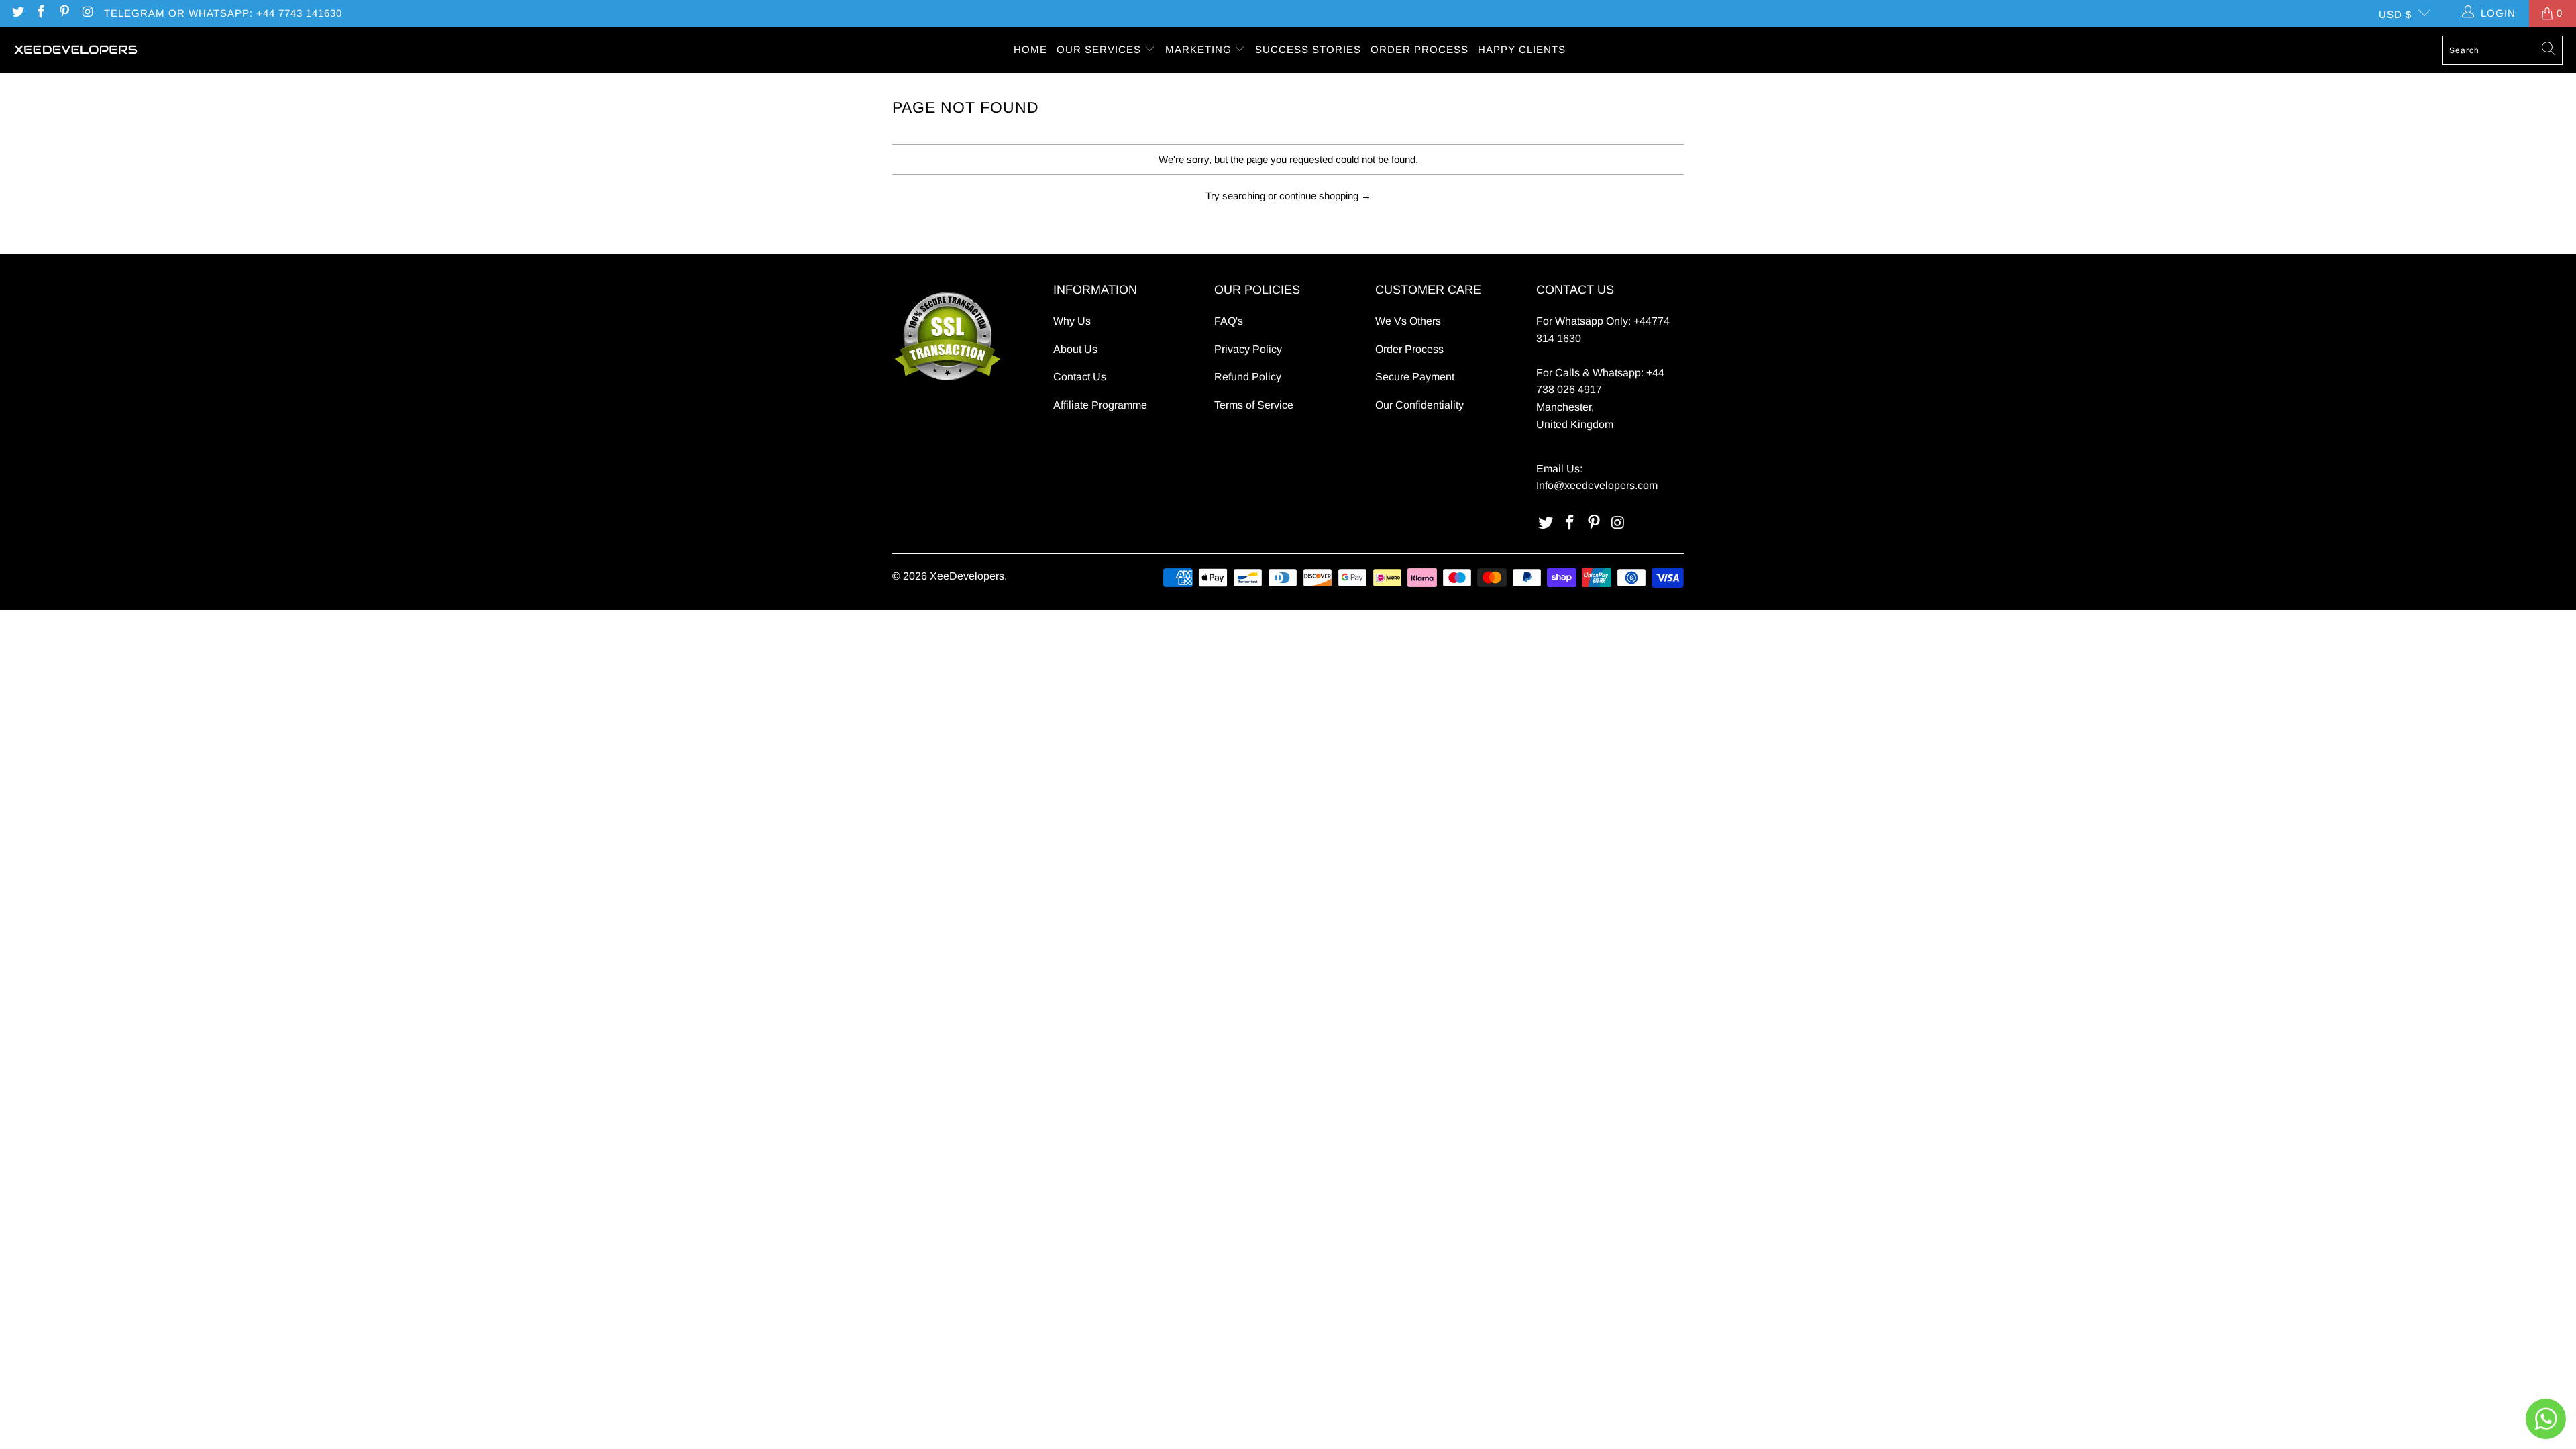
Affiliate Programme (1100, 405)
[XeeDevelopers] (75, 50)
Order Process (1409, 349)
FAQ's (1229, 321)
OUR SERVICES (1101, 49)
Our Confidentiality (1419, 405)
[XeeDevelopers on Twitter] (17, 13)
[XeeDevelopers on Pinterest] (63, 13)
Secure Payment (1415, 377)
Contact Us (1080, 377)
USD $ (2395, 14)
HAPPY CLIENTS (1522, 49)
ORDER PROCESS (1419, 49)
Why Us (1072, 321)
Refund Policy (1248, 377)
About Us (1075, 349)
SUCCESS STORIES (1308, 49)
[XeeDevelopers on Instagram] (87, 13)
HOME (1030, 49)
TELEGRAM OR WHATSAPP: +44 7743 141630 (223, 13)
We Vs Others (1408, 321)
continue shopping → (1325, 196)
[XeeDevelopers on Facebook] (41, 13)
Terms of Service (1254, 405)
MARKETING (1200, 49)
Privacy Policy (1248, 349)
